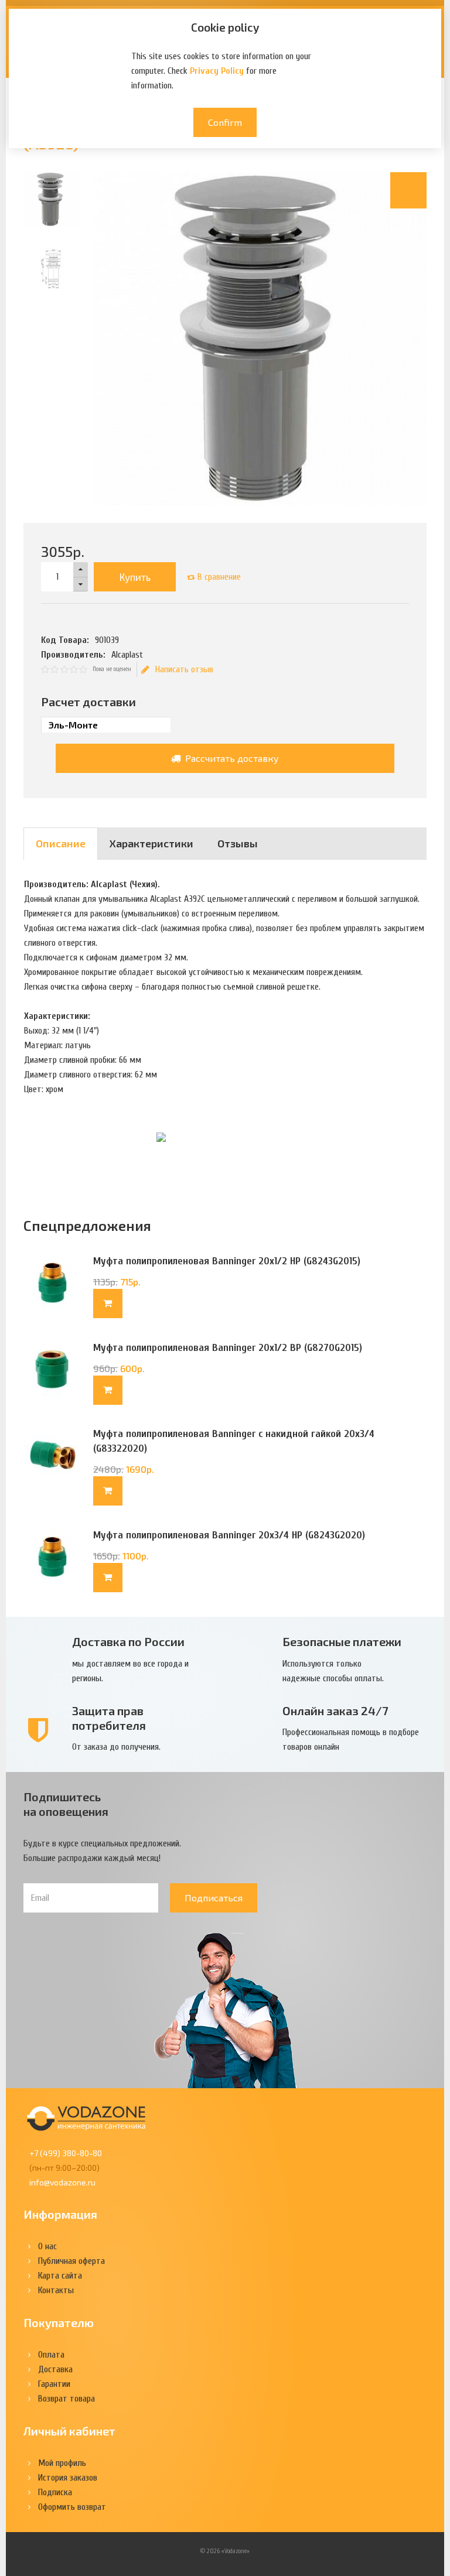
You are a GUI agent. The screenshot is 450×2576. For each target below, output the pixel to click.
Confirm (225, 122)
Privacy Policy (217, 71)
